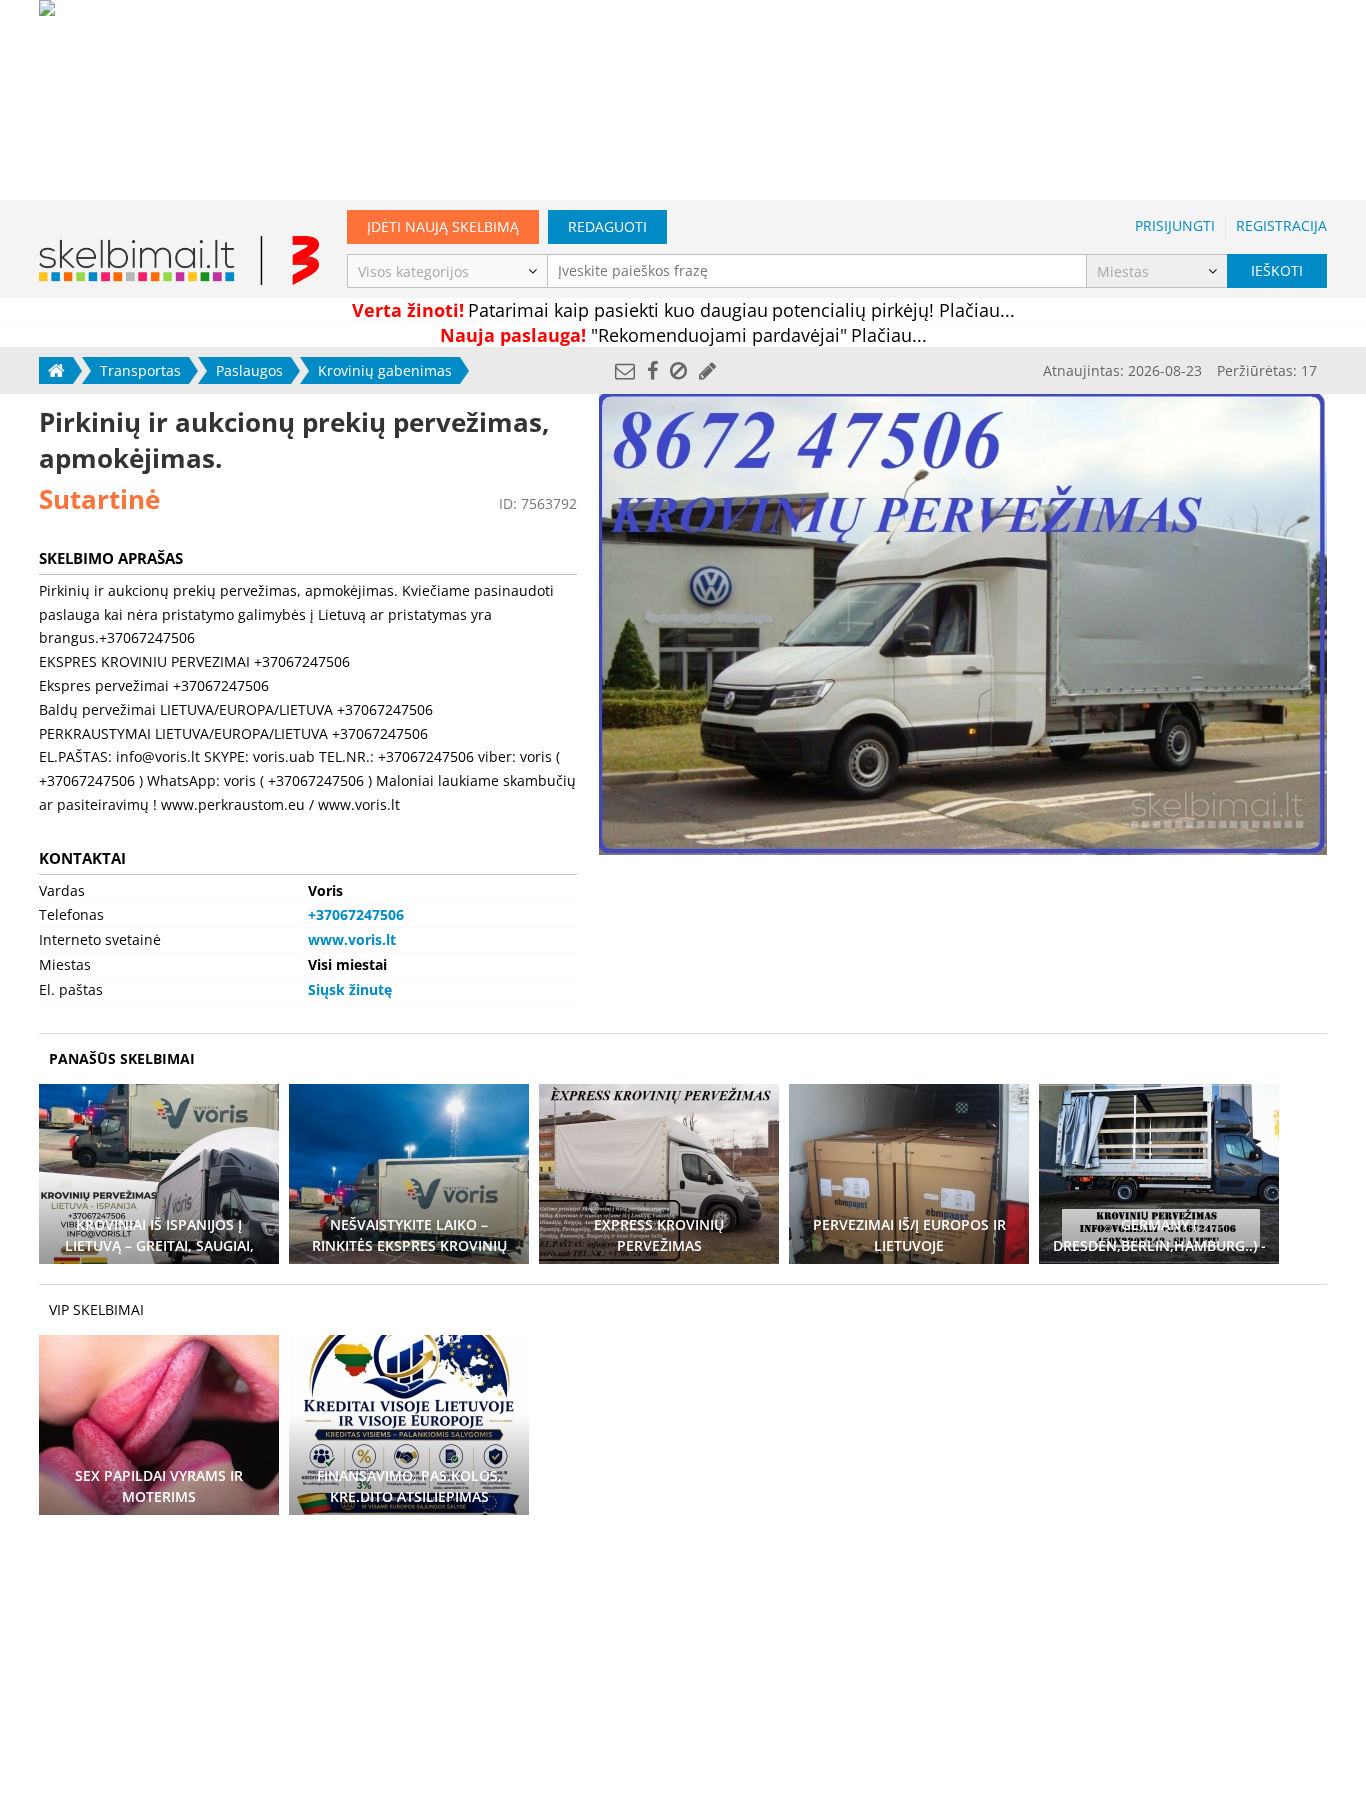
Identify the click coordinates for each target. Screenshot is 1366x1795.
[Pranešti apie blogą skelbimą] (678, 370)
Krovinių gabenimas (385, 370)
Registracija (1281, 225)
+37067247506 (356, 914)
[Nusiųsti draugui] (625, 370)
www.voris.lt (352, 939)
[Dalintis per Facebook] (652, 370)
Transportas (140, 370)
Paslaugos (249, 370)
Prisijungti (1175, 225)
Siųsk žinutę (350, 989)
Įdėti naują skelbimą (443, 226)
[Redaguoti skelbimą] (707, 370)
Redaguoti (607, 226)
